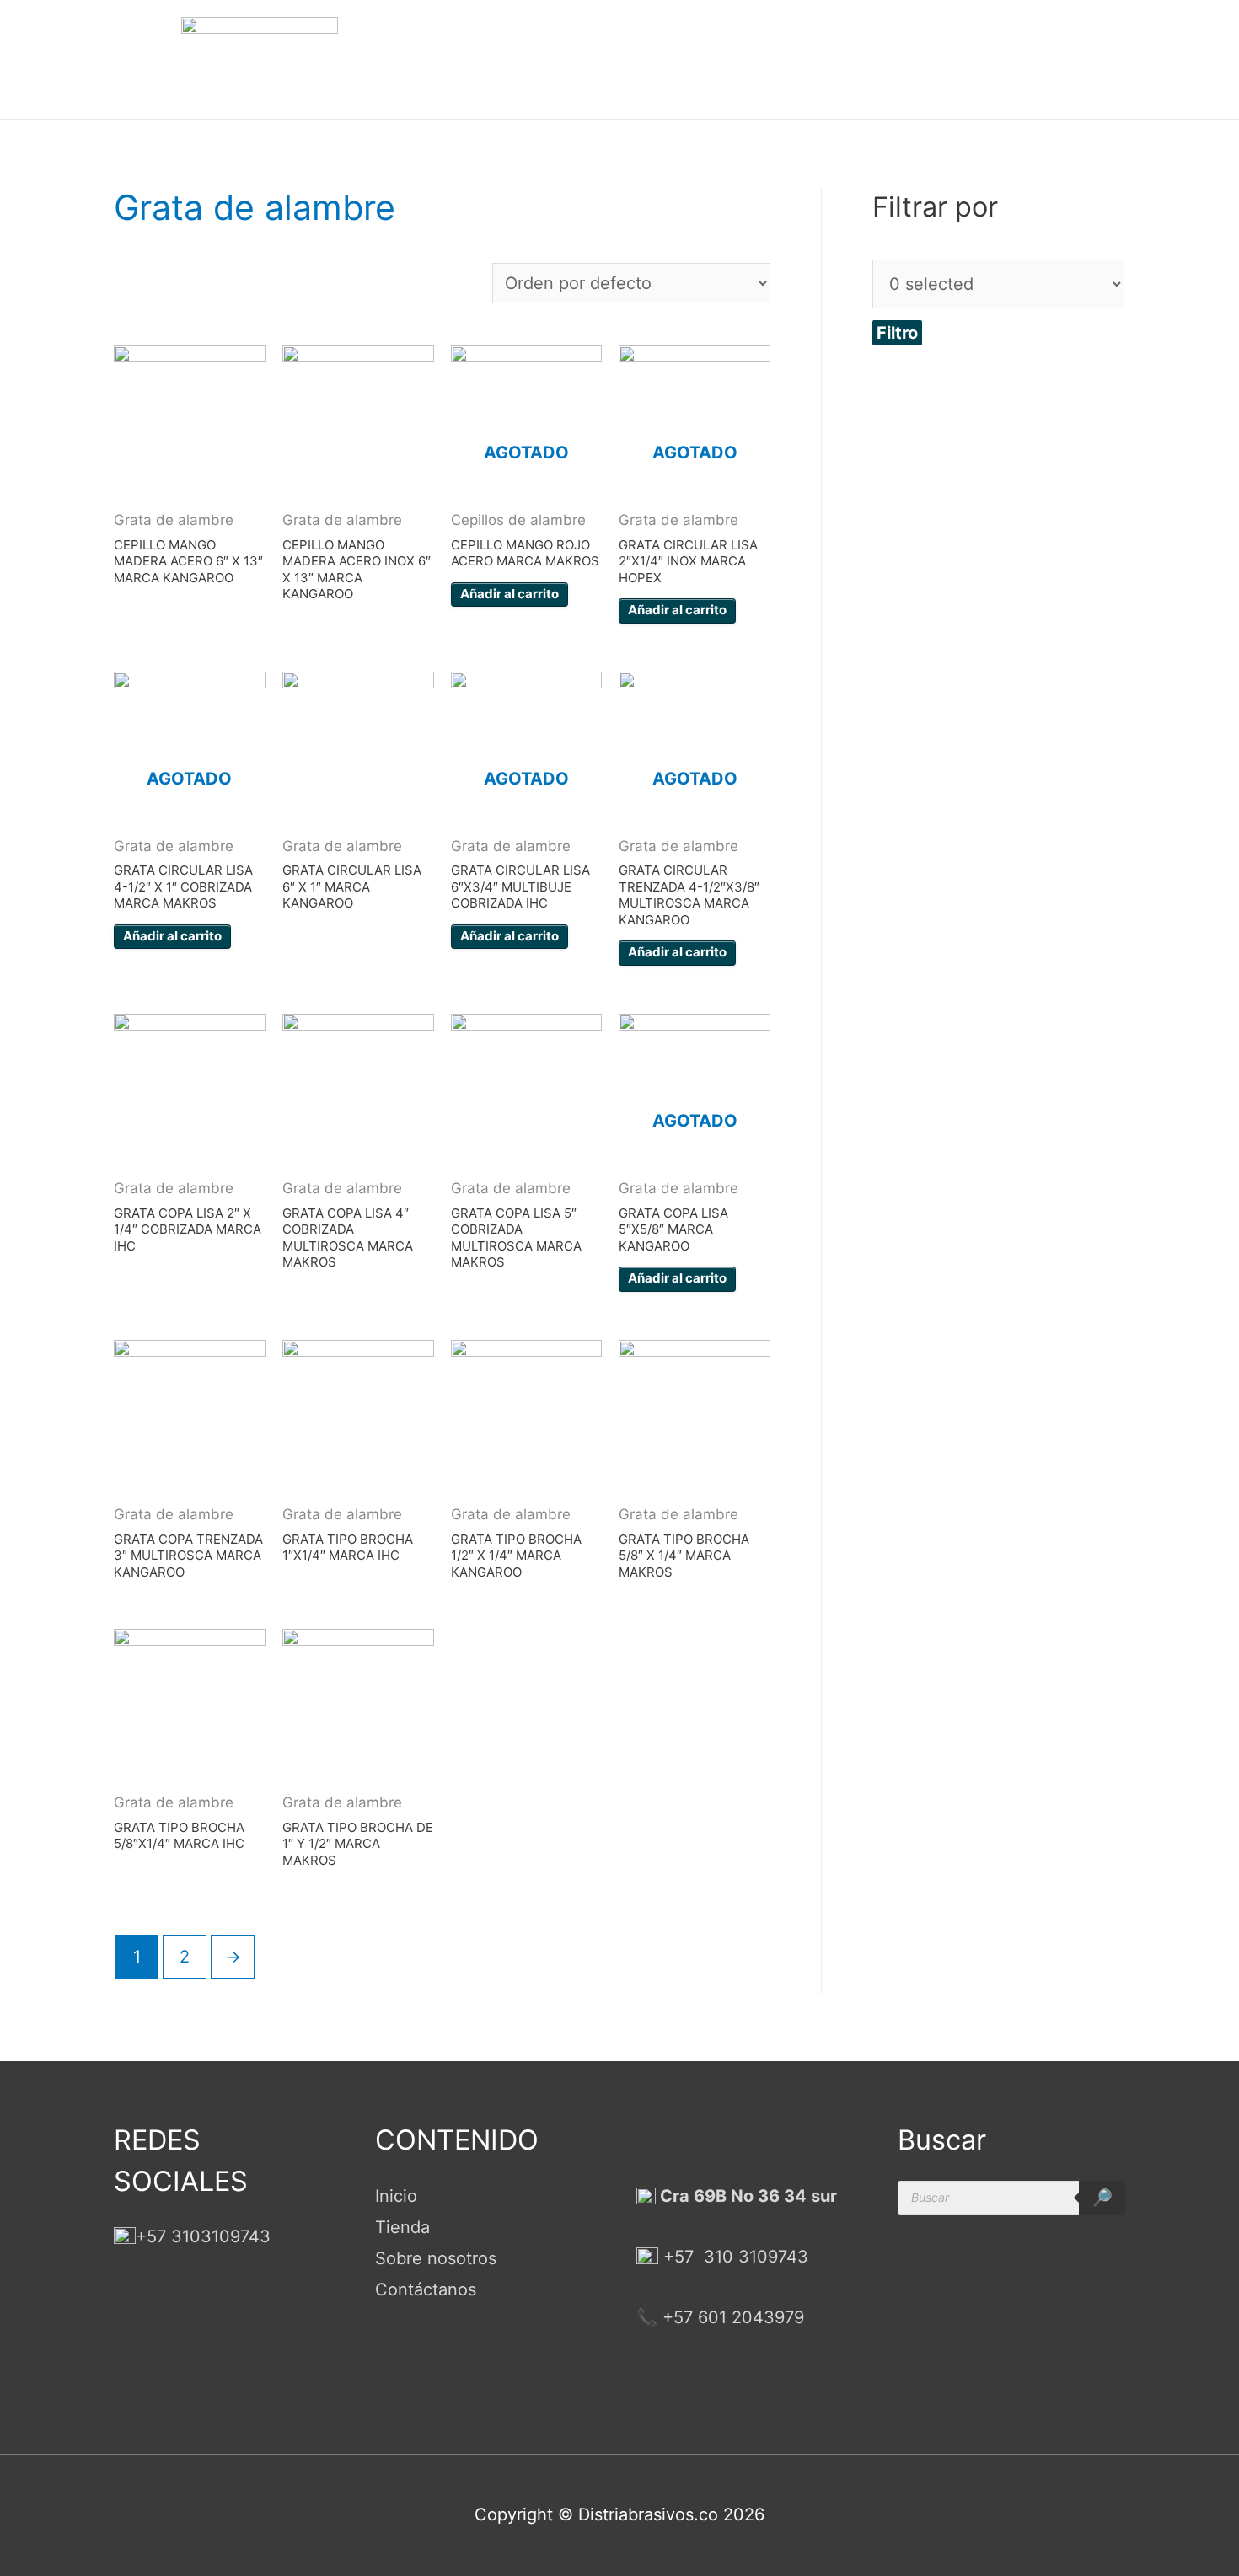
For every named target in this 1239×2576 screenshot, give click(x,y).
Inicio (396, 2196)
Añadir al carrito (510, 594)
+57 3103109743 (203, 2236)
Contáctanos (426, 2289)
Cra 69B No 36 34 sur (746, 2196)
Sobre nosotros (436, 2258)
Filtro (897, 333)
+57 (678, 2257)
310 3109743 (754, 2257)
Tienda (402, 2227)
